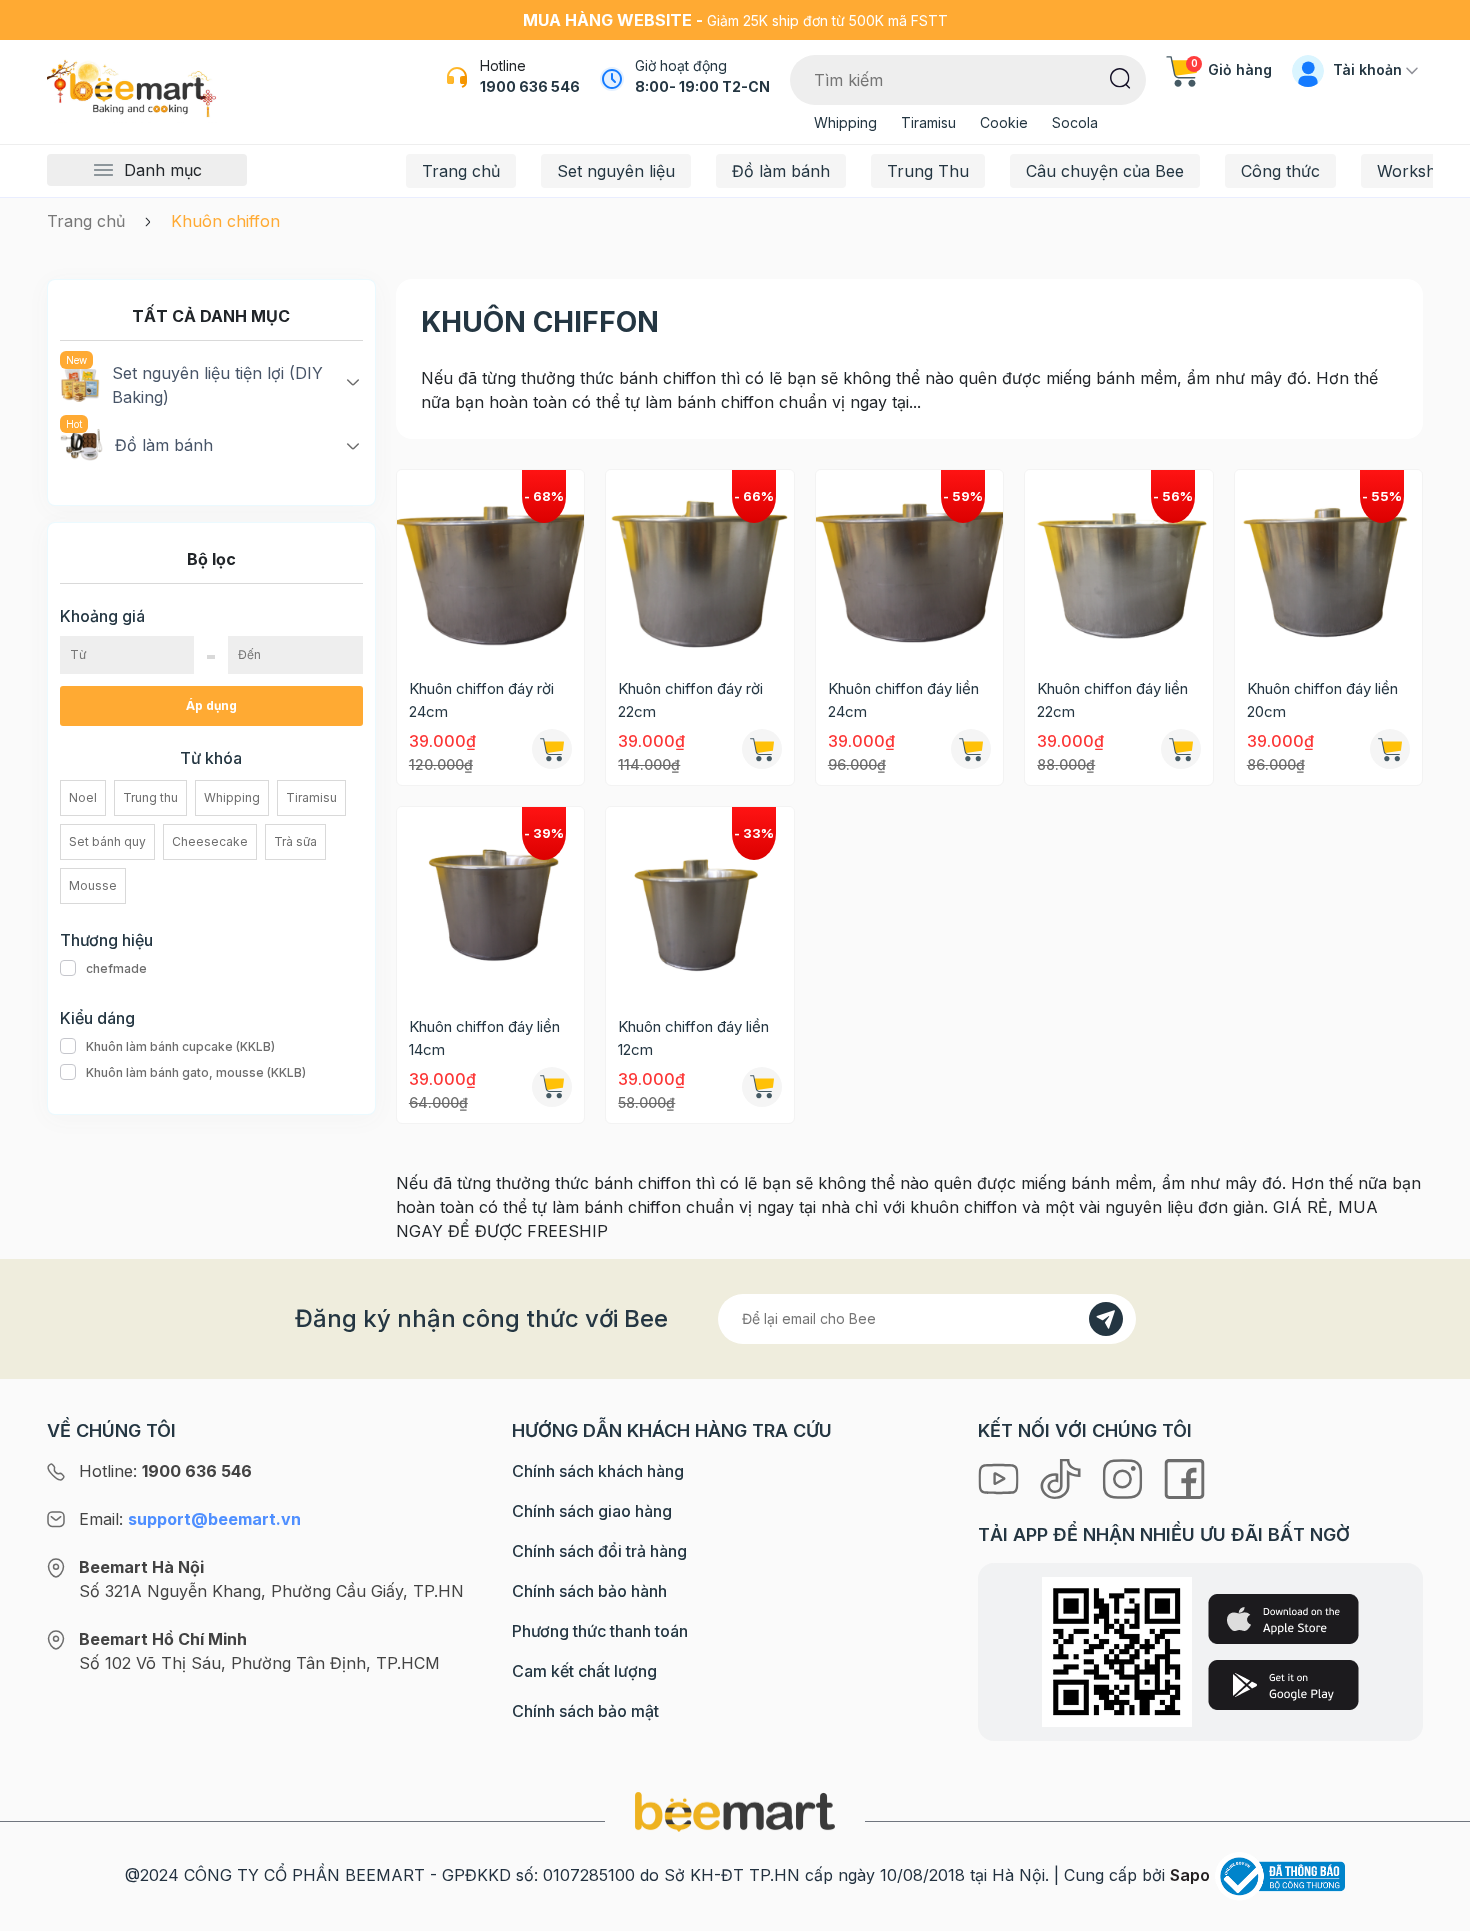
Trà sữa (295, 841)
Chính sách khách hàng (598, 1471)
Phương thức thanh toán (600, 1631)
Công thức (1280, 171)
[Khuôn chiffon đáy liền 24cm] (909, 563)
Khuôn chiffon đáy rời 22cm (690, 700)
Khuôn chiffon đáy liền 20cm (1322, 700)
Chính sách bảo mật (585, 1711)
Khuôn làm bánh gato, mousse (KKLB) (196, 1072)
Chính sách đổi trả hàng (599, 1551)
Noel (83, 797)
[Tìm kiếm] (1120, 77)
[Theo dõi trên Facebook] (1184, 1477)
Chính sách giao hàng (592, 1511)
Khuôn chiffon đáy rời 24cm (481, 700)
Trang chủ (461, 171)
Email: (190, 1519)
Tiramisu (928, 122)
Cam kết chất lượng (584, 1671)
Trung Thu (928, 171)
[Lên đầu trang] (1433, 1911)
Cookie (1004, 122)
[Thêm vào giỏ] (552, 749)
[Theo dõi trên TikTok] (1063, 1477)
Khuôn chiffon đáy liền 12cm (693, 1038)
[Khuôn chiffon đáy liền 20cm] (1328, 563)
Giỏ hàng (1231, 69)
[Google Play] (1283, 1685)
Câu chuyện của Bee (1105, 171)
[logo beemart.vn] (735, 1811)
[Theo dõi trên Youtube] (1001, 1477)
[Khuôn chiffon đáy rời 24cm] (490, 563)
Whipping (845, 122)
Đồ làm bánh (781, 171)
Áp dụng (211, 705)
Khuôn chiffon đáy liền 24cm (903, 700)
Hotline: (165, 1471)
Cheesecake (210, 841)
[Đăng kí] (1106, 1319)
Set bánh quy (107, 841)
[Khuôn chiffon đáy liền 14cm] (490, 900)
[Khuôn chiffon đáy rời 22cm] (699, 563)
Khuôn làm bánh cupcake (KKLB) (180, 1046)
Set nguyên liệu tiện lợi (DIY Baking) (217, 385)
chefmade (116, 968)
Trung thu (150, 797)
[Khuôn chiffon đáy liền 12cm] (699, 900)
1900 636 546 (530, 86)
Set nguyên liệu (616, 171)
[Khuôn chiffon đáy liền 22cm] (1118, 563)
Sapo (1190, 1875)
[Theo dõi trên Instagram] (1125, 1477)
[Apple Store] (1283, 1619)
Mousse (93, 885)
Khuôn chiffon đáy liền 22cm (1112, 700)
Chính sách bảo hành (589, 1591)
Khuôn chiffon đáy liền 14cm (484, 1038)
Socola (1075, 122)
